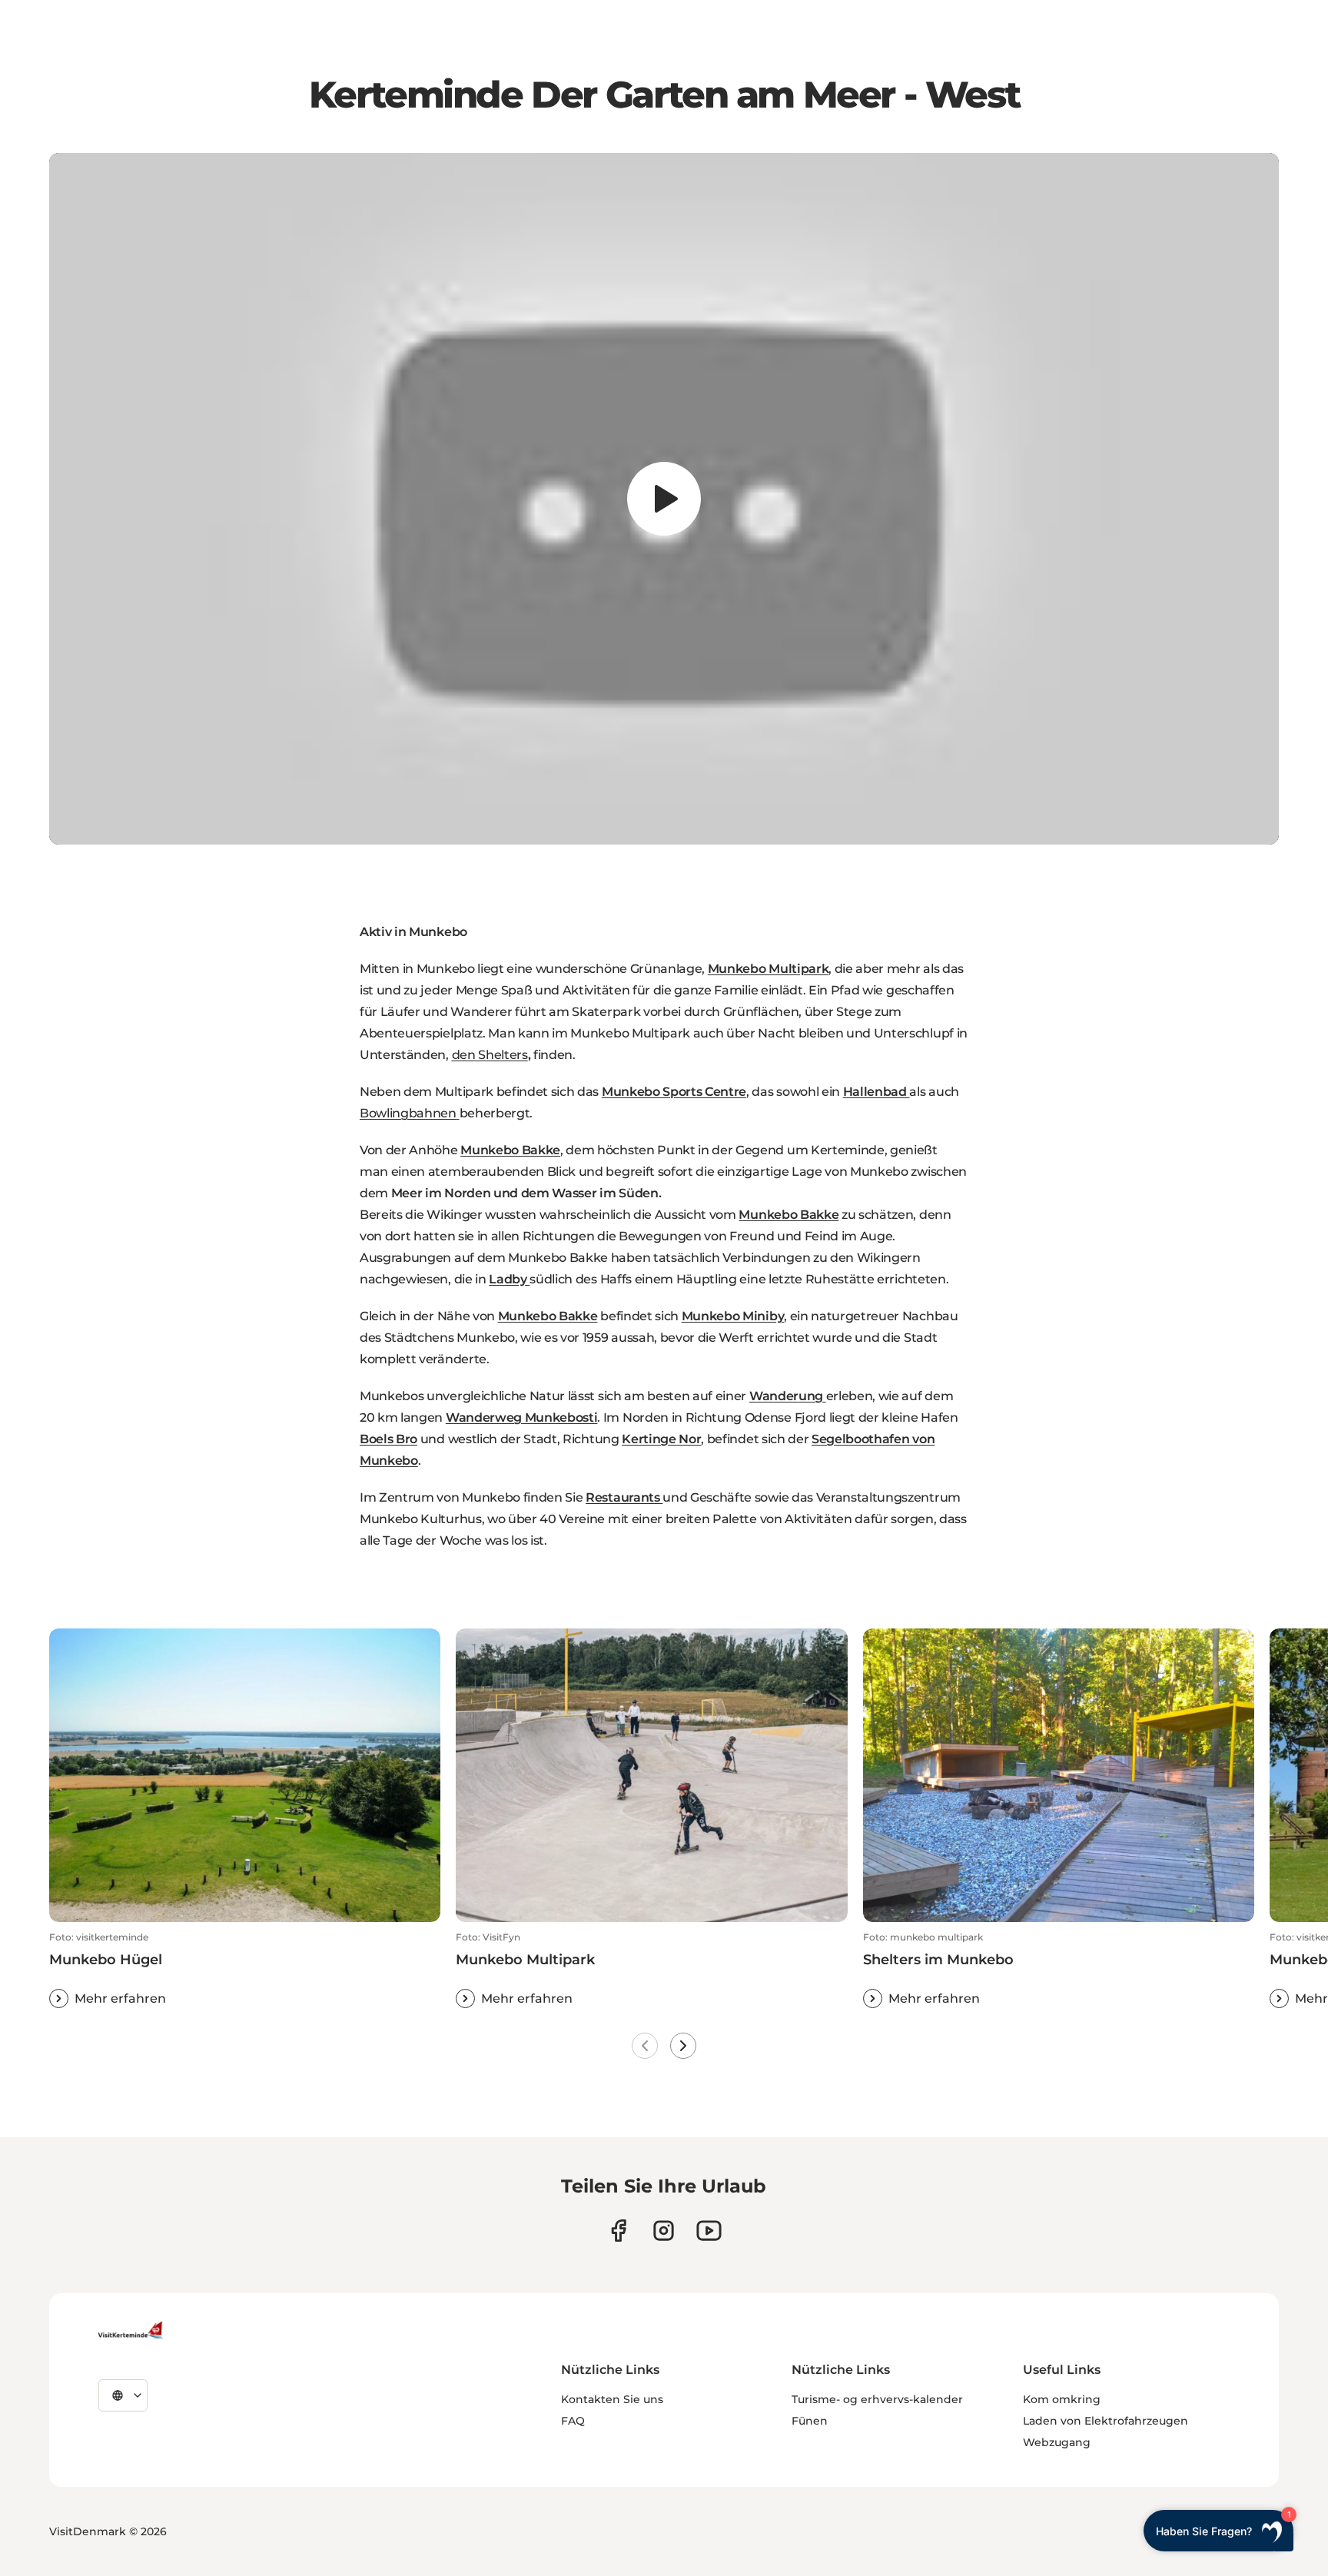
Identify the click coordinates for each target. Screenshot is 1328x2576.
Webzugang (1057, 2442)
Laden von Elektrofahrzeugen (1106, 2421)
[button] (245, 1970)
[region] (664, 499)
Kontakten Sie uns (612, 2399)
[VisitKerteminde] (132, 2330)
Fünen (810, 2421)
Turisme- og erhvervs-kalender (877, 2399)
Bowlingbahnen (408, 1113)
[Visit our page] (618, 2231)
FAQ (573, 2421)
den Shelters (490, 1055)
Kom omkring (1062, 2399)
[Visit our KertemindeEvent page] (709, 2231)
